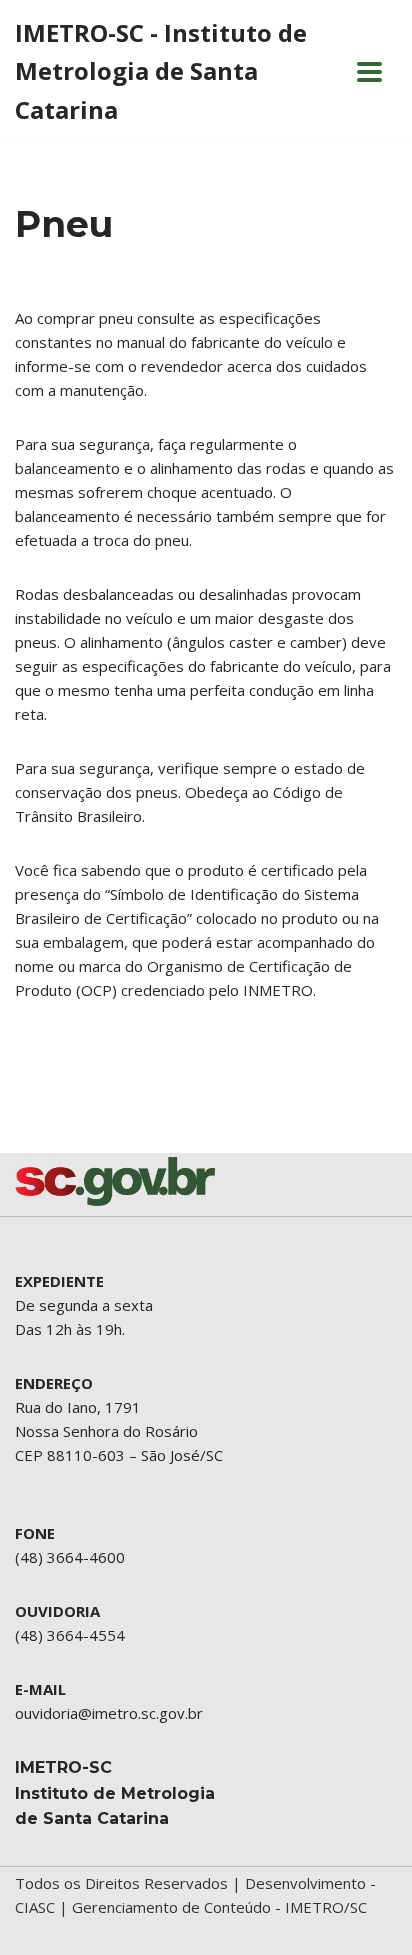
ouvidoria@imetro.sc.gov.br (109, 1713)
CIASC (35, 1907)
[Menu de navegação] (369, 72)
